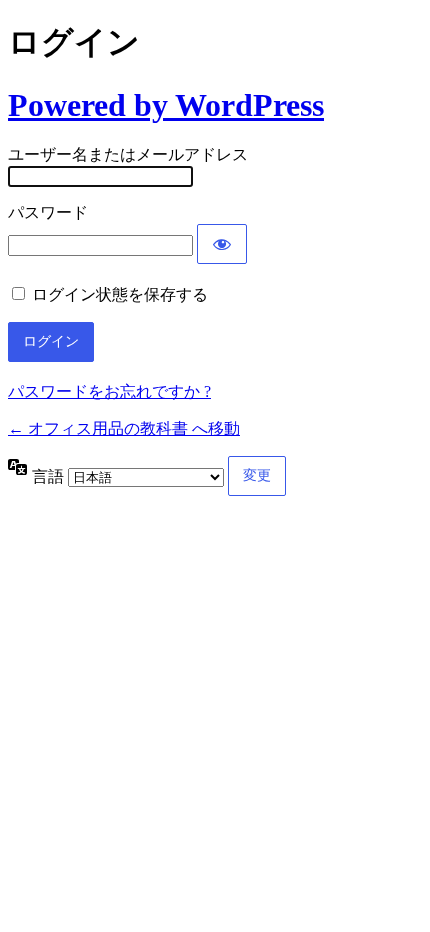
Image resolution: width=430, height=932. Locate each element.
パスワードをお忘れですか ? (109, 391)
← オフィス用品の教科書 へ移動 (124, 428)
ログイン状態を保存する (120, 294)
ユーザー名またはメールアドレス (128, 154)
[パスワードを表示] (222, 244)
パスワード (48, 212)
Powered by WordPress (166, 105)
